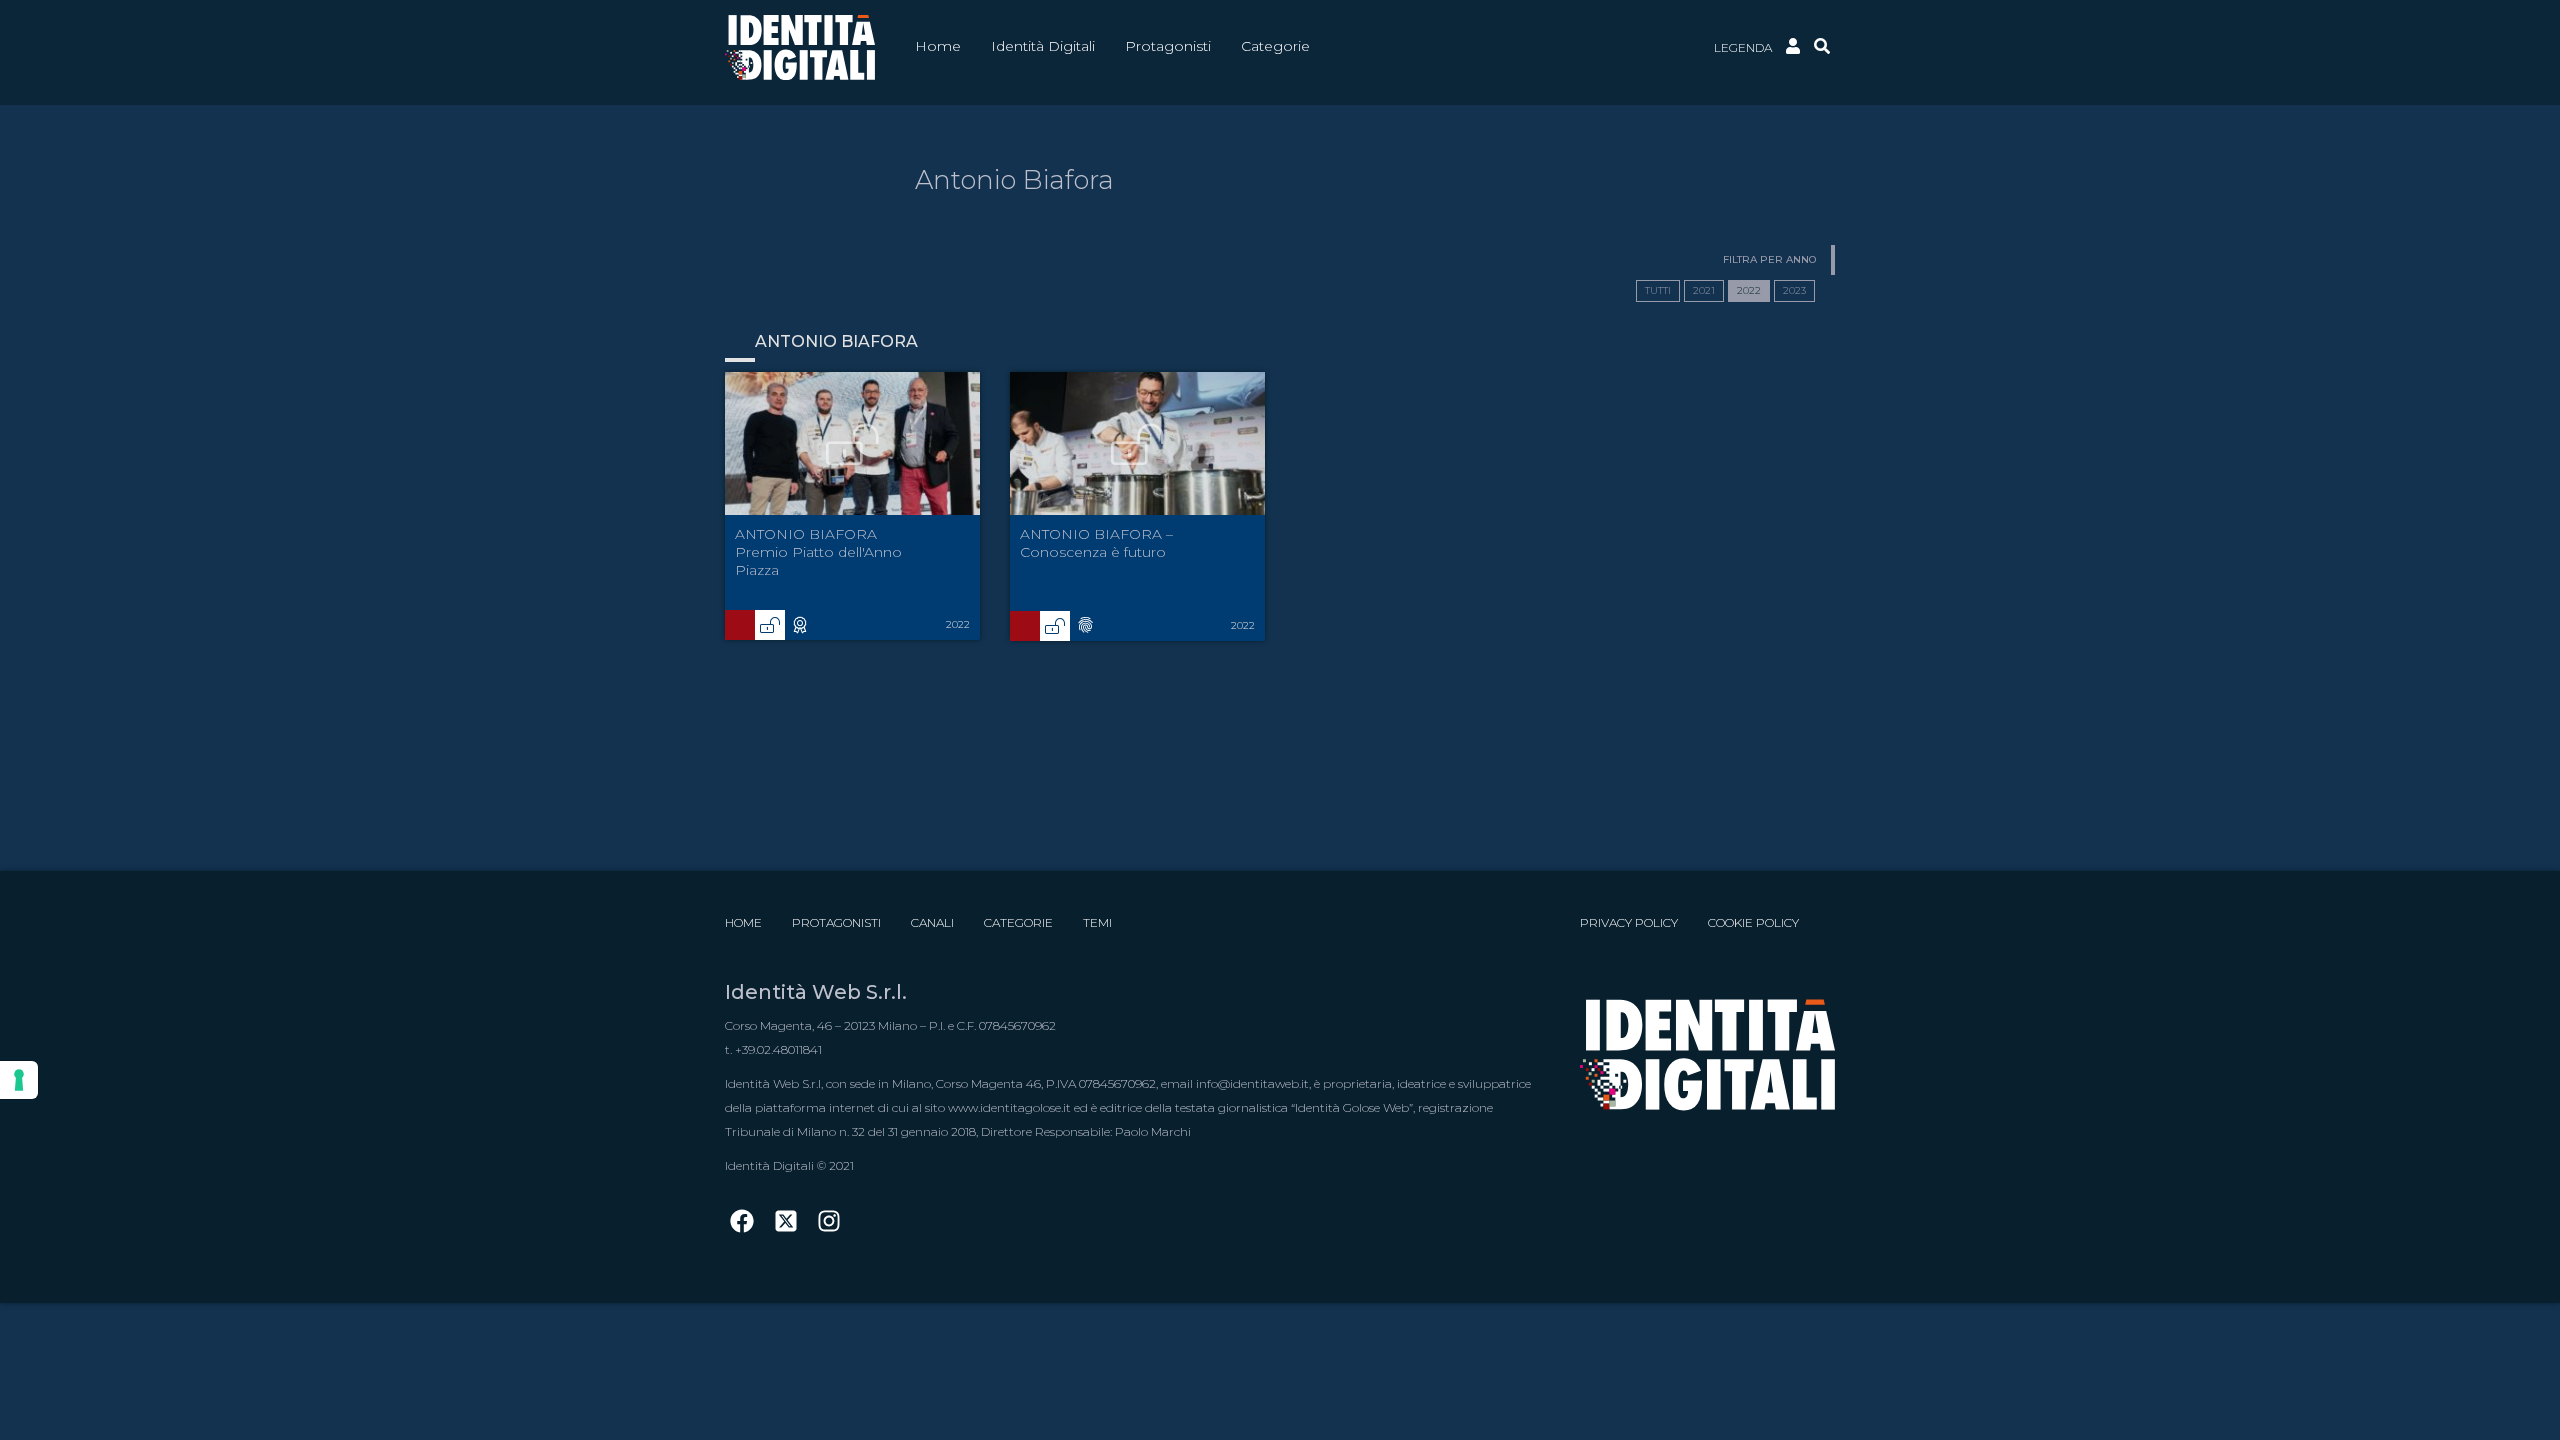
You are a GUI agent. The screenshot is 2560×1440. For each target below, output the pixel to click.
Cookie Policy (1753, 922)
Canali (932, 922)
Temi (1097, 922)
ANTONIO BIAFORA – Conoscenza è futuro (1096, 543)
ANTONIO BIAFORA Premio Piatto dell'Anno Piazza (818, 552)
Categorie (1018, 922)
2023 (1794, 290)
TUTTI (1658, 290)
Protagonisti (836, 922)
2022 (1749, 290)
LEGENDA (1743, 47)
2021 (1704, 290)
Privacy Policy (1629, 922)
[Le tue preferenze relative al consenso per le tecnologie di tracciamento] (19, 1080)
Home (743, 922)
